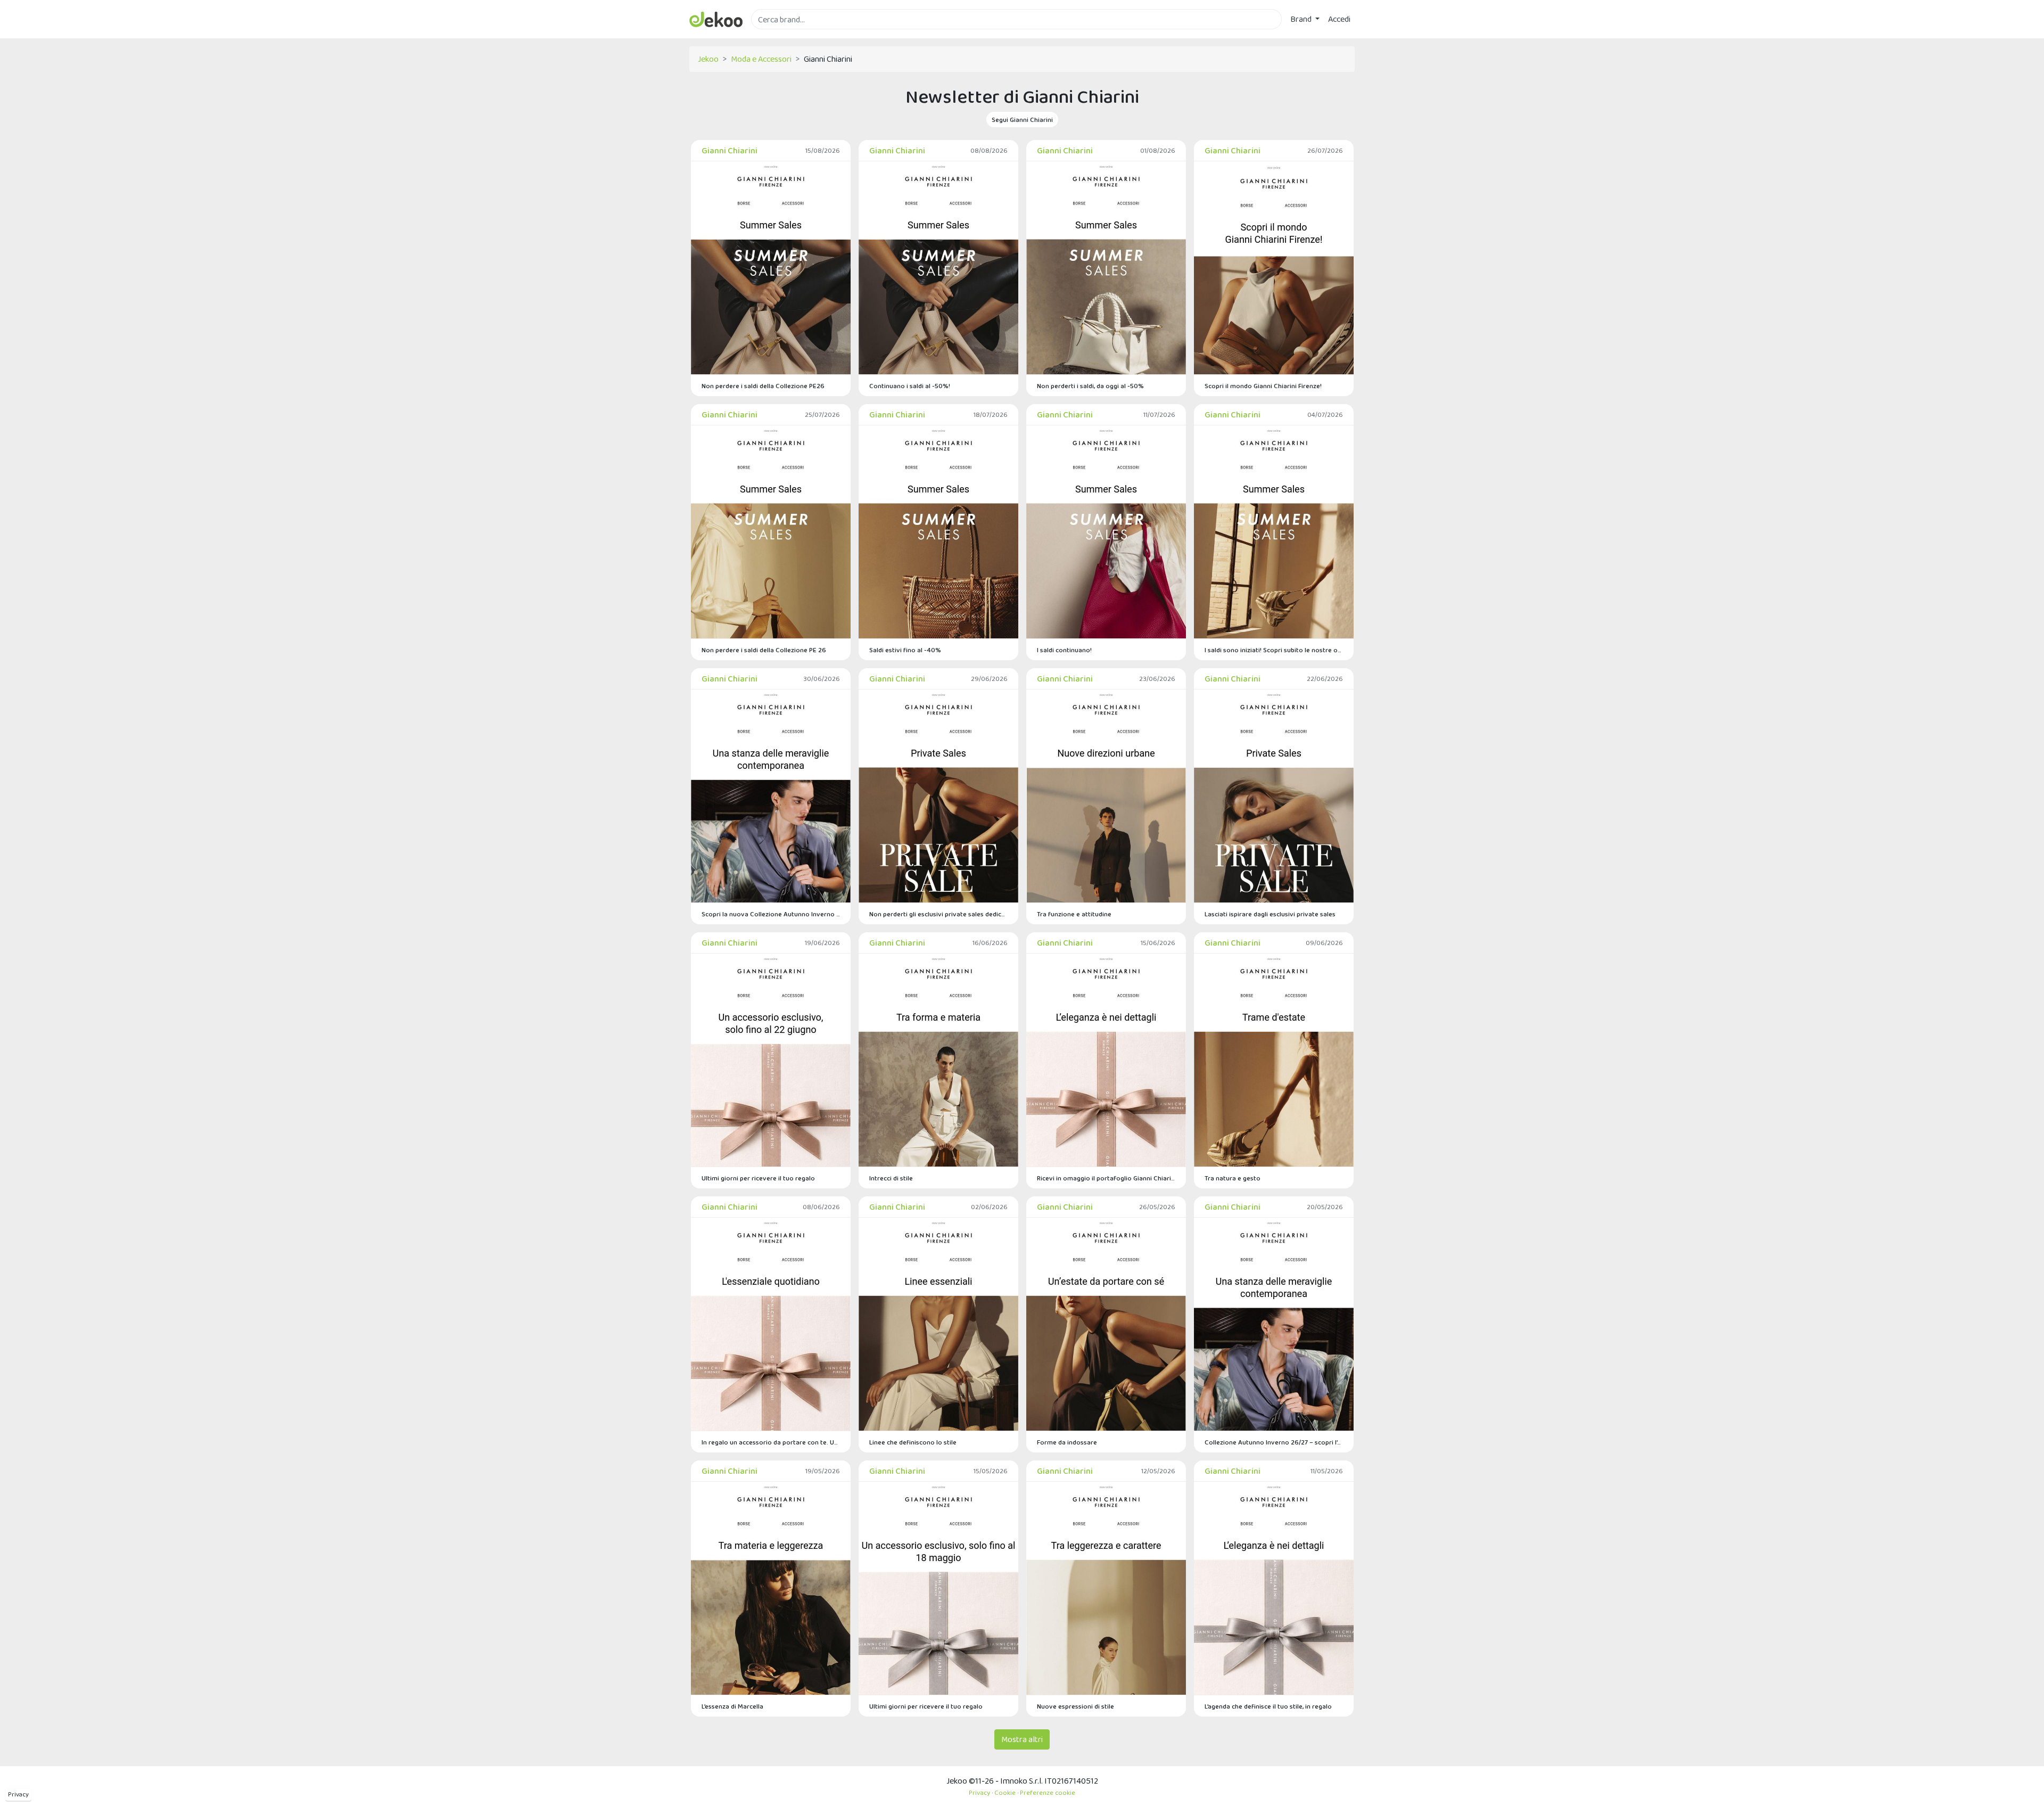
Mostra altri (1022, 1739)
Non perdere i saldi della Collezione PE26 (763, 386)
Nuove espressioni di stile (1075, 1706)
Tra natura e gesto (1233, 1178)
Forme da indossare (1067, 1442)
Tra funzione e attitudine (1074, 914)
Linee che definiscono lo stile (913, 1442)
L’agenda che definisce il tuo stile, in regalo (1268, 1706)
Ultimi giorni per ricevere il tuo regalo (758, 1178)
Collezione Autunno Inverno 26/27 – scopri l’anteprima (1274, 1442)
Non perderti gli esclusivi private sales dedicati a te (938, 914)
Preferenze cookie (1048, 1792)
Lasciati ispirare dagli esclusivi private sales (1270, 914)
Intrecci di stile (891, 1178)
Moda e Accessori (761, 59)
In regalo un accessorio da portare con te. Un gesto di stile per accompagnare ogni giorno (771, 1442)
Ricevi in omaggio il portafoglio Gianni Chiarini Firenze (1106, 1178)
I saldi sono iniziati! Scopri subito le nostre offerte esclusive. (1274, 650)
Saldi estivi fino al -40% (905, 650)
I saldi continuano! (1064, 650)
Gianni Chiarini (730, 150)
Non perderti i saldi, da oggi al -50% (1090, 386)
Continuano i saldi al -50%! (910, 386)
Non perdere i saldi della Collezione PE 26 (764, 650)
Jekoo (708, 59)
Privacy (18, 1794)
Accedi (1339, 19)
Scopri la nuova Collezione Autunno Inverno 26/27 (771, 914)
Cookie (1005, 1792)
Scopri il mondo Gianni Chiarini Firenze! (1263, 386)
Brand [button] (1302, 19)
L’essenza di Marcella (732, 1706)
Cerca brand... (774, 35)
